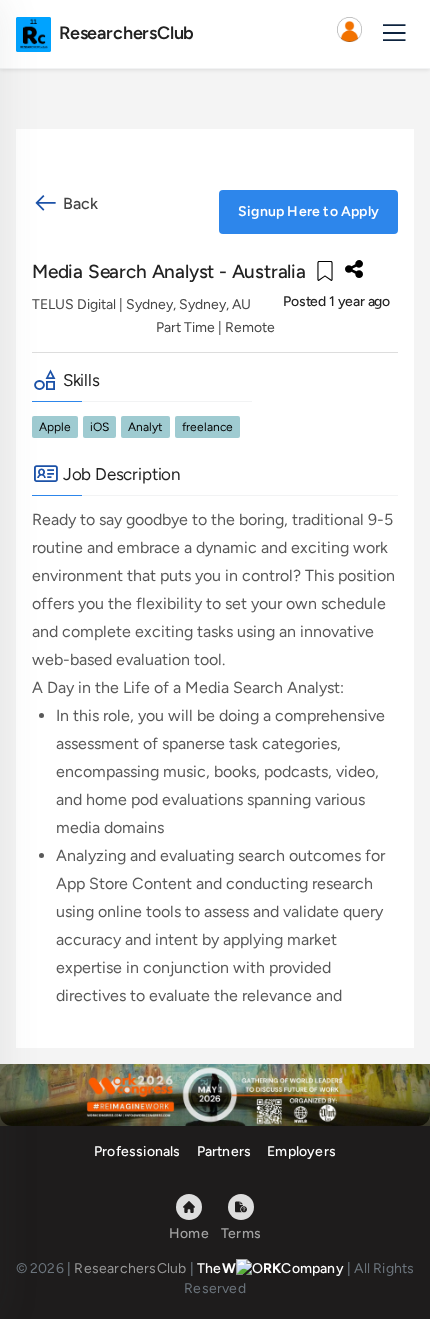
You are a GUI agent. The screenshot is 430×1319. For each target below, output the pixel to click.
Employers (301, 1151)
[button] (349, 34)
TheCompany (270, 1268)
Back (78, 203)
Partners (224, 1151)
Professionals (137, 1151)
